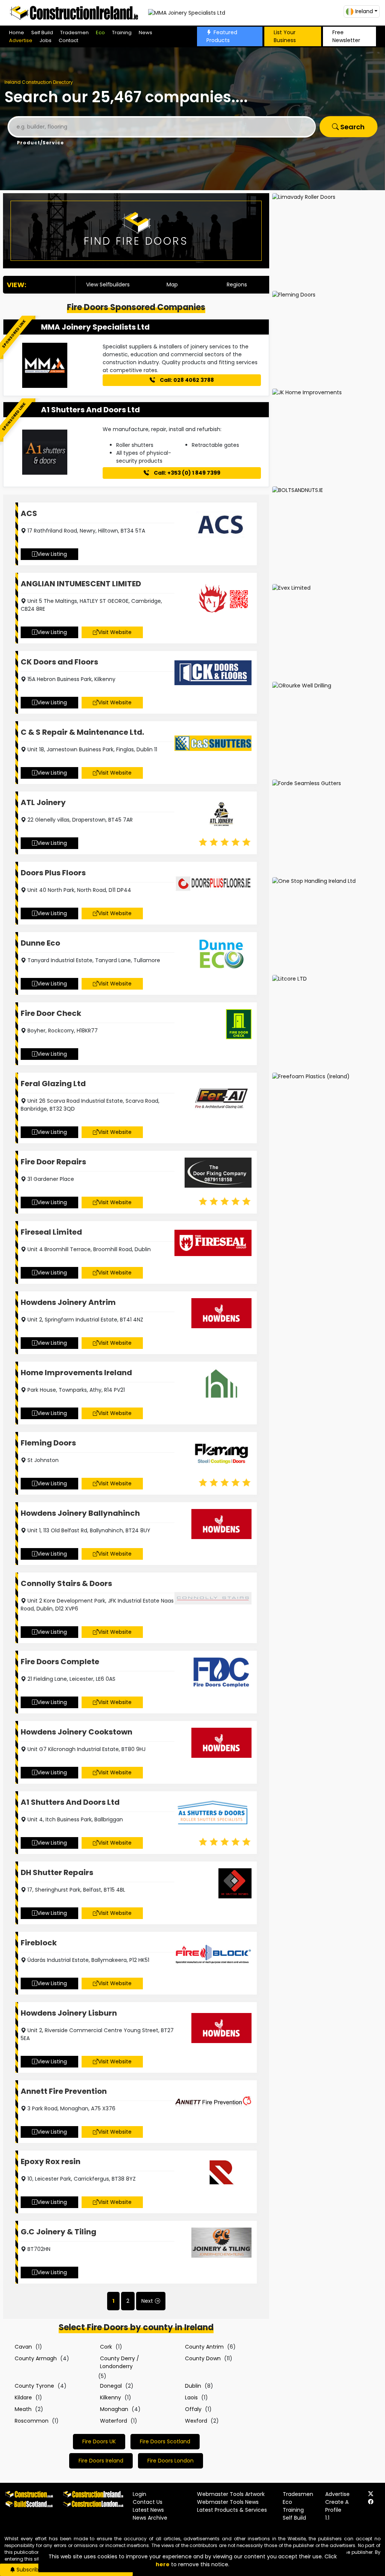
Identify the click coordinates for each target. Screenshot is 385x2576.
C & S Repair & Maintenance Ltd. (82, 732)
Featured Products (222, 36)
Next (147, 2301)
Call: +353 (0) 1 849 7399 (186, 473)
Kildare (23, 2397)
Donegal (111, 2386)
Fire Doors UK (99, 2441)
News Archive (150, 2518)
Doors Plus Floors (53, 873)
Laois (191, 2397)
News (146, 33)
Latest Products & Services (232, 2510)
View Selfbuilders (108, 285)
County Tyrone (34, 2386)
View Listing (52, 554)
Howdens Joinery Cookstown (77, 1732)
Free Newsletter (346, 36)
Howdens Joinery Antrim (68, 1302)
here (163, 2564)
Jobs (45, 40)
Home (17, 33)
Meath (23, 2409)
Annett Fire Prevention (64, 2091)
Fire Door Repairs (53, 1162)
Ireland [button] (364, 11)
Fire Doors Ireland (101, 2461)
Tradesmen (74, 33)
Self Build (42, 33)
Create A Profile (337, 2506)
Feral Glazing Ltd (53, 1084)
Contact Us (148, 2502)
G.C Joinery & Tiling (58, 2232)
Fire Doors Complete (60, 1662)
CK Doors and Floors (59, 662)
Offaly (193, 2409)
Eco (100, 33)
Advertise (21, 40)
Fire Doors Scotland (165, 2441)
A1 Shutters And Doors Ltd (90, 410)
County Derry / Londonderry (120, 2362)
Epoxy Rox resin (51, 2161)
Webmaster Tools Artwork (231, 2494)
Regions (237, 285)
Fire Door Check (51, 1013)
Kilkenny (111, 2397)
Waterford (114, 2421)
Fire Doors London (171, 2461)
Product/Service (40, 143)
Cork (106, 2347)
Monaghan (114, 2409)
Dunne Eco (40, 943)
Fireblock (39, 1943)
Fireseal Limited (51, 1232)
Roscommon (32, 2421)
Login (139, 2494)
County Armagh (36, 2358)
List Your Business (285, 36)
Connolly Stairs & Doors (66, 1583)
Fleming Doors (48, 1443)
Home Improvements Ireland (76, 1373)
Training (122, 33)
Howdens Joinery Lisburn (69, 2013)
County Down (203, 2358)
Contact (68, 40)
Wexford (196, 2421)
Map (172, 285)
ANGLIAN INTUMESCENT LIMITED (81, 584)
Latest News (148, 2510)
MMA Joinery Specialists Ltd (95, 327)
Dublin (193, 2386)
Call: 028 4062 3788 (186, 380)
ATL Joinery (43, 802)
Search (352, 127)
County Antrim (204, 2347)
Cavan (23, 2347)
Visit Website (115, 632)
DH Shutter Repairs (57, 1872)
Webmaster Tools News (228, 2502)
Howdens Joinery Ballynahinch (80, 1513)
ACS (29, 513)
